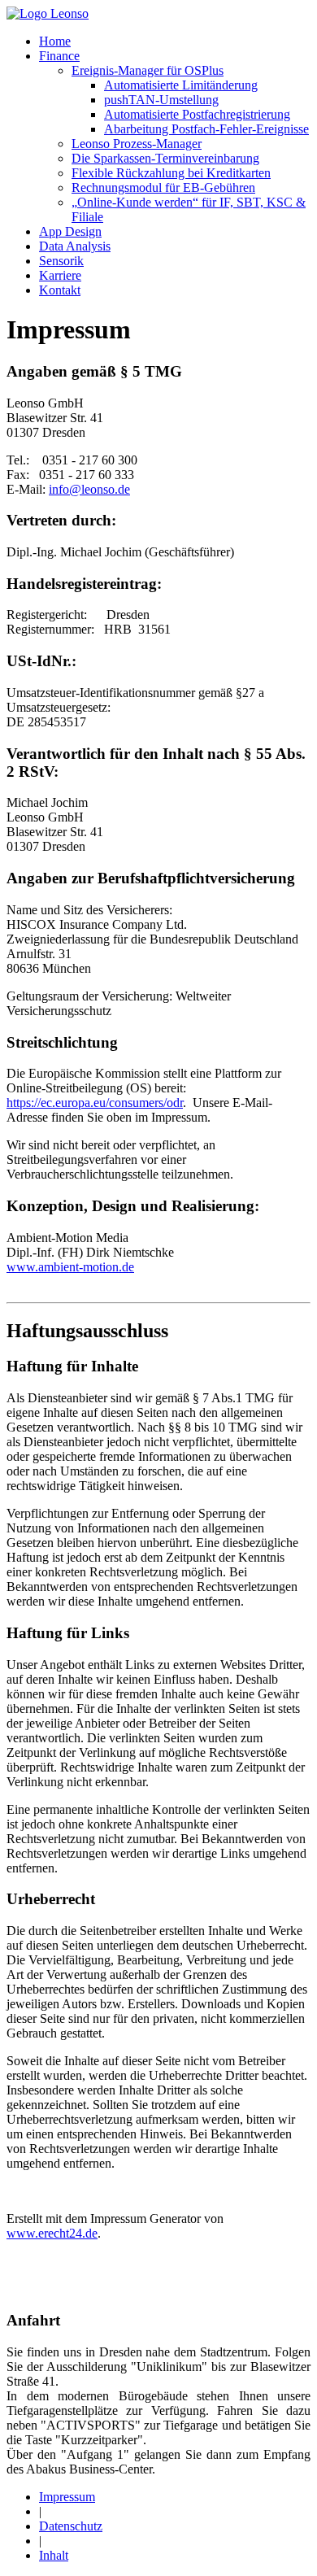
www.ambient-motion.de (70, 1267)
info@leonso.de (89, 489)
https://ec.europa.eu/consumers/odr (95, 1103)
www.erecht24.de (52, 2233)
